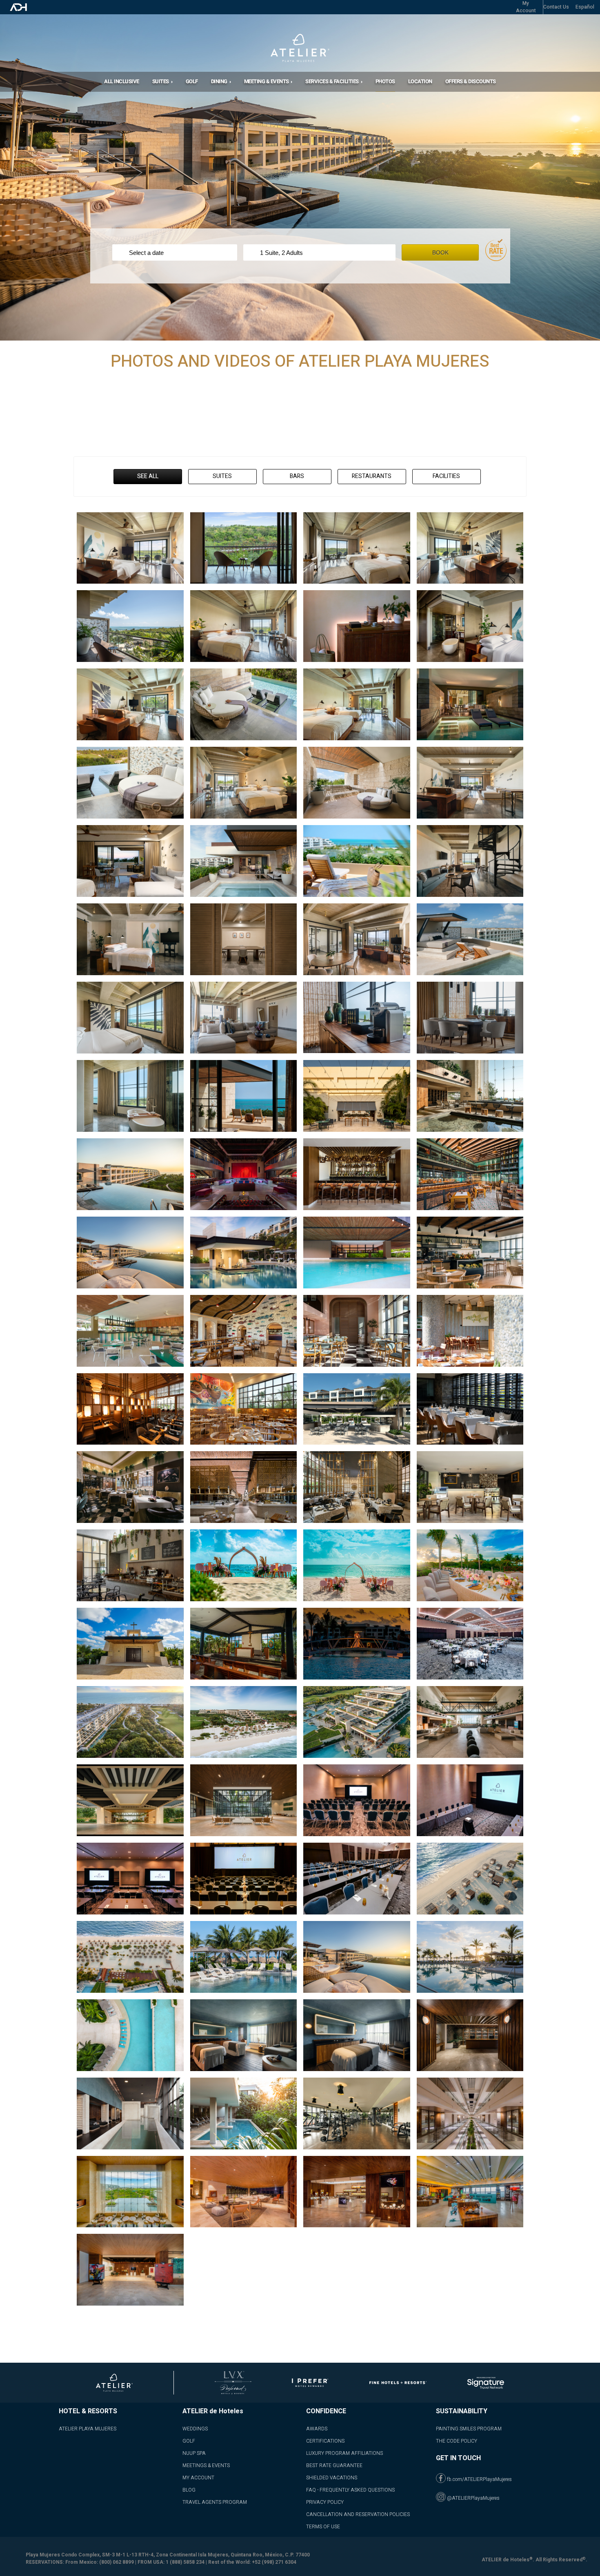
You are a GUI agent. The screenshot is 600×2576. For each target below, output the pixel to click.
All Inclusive (122, 81)
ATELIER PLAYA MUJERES (88, 2429)
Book (440, 252)
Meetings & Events (206, 2465)
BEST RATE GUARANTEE (334, 2465)
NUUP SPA (194, 2453)
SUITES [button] (161, 81)
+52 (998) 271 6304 (274, 2562)
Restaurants (372, 476)
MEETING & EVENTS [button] (267, 81)
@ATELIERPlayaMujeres (473, 2498)
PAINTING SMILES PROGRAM (469, 2429)
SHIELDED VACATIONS (332, 2478)
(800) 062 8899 (117, 2562)
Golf (192, 81)
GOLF (189, 2441)
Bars (297, 476)
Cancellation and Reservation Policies (358, 2514)
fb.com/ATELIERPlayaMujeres (479, 2479)
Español (585, 7)
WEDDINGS (195, 2429)
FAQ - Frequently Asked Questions (350, 2490)
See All (148, 476)
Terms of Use (323, 2527)
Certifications (325, 2441)
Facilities (446, 476)
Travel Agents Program (215, 2502)
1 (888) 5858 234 (185, 2562)
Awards (317, 2429)
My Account (198, 2478)
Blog (189, 2490)
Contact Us (556, 7)
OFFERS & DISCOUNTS (471, 81)
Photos (385, 81)
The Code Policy (457, 2441)
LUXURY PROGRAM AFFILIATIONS (344, 2453)
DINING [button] (220, 81)
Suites (222, 476)
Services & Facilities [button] (332, 81)
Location (420, 81)
